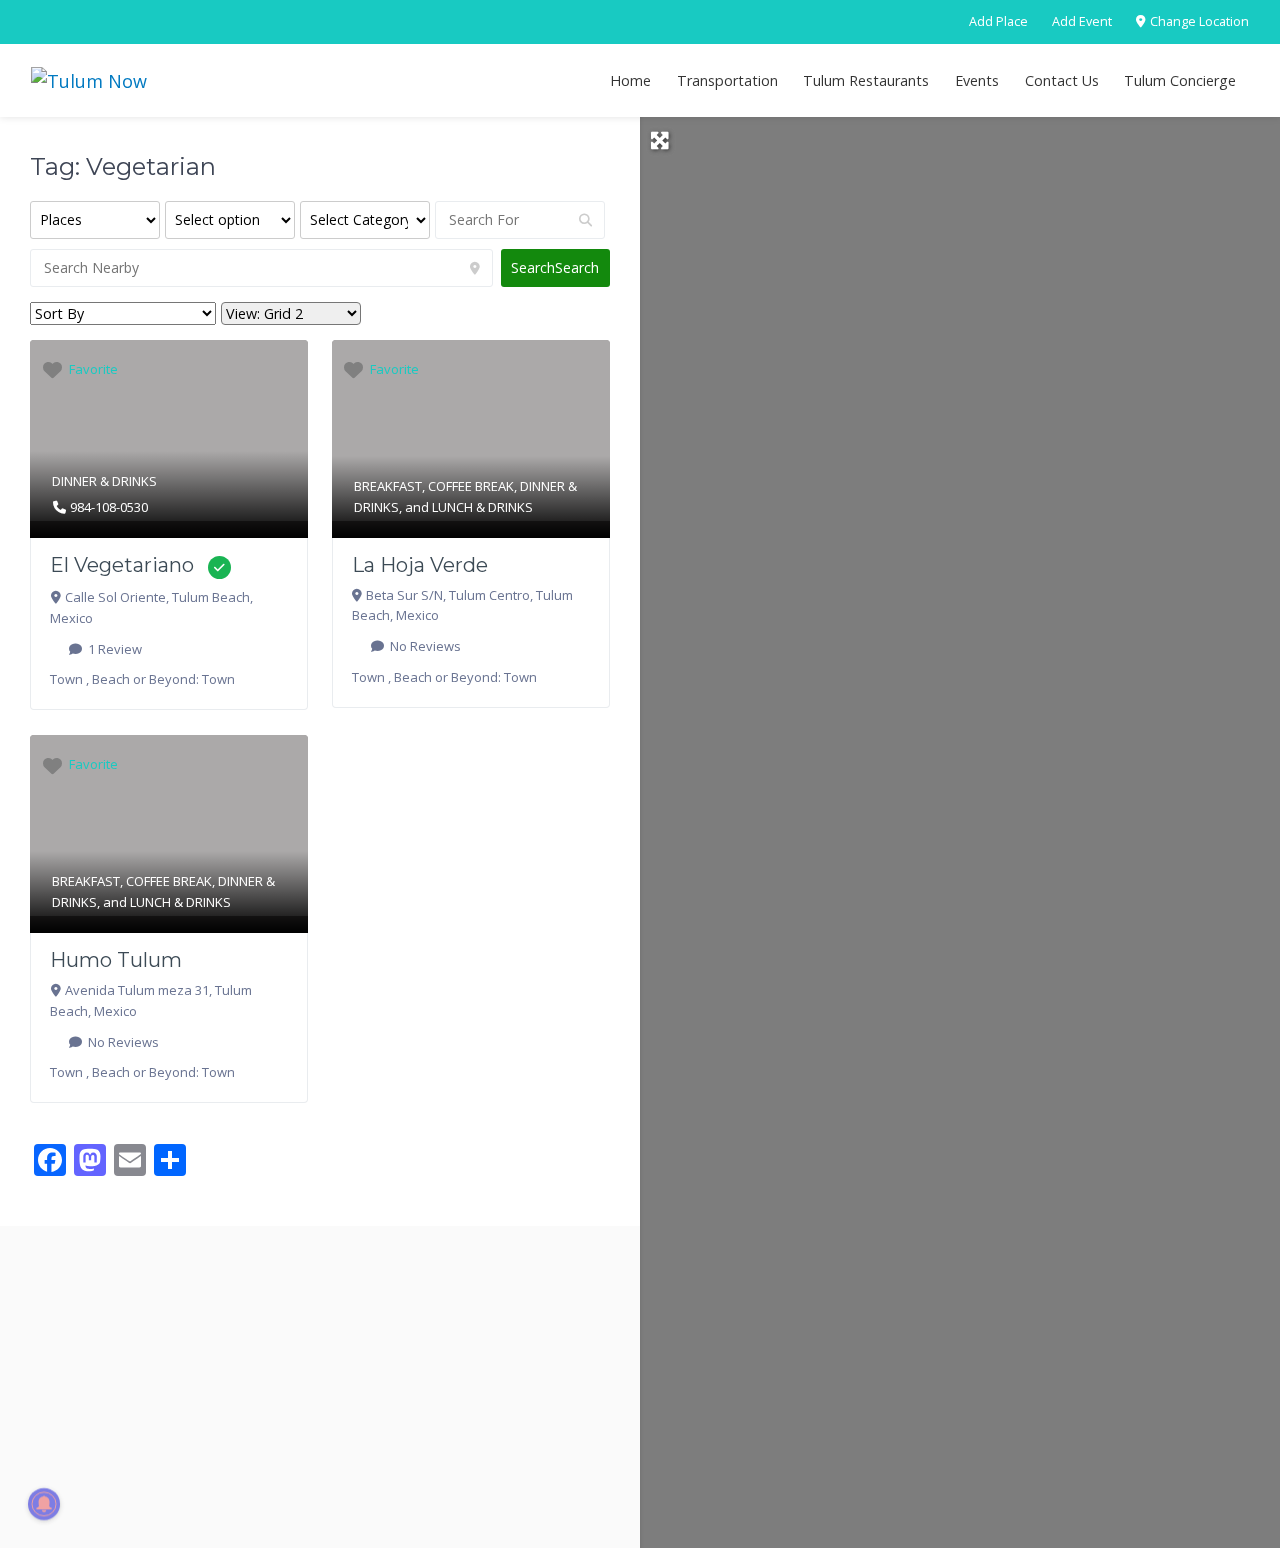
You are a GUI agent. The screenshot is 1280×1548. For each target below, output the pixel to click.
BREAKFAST (388, 486)
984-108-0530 (109, 507)
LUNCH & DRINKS (482, 507)
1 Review (113, 649)
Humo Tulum (116, 960)
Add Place (998, 21)
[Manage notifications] (44, 1504)
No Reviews (424, 646)
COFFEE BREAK (471, 486)
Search (555, 267)
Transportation (727, 80)
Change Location (1198, 21)
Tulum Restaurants (866, 80)
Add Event (1082, 21)
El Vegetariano (122, 565)
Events (977, 80)
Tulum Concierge (1180, 80)
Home (630, 80)
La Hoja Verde (420, 565)
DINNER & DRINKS (104, 481)
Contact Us (1062, 80)
